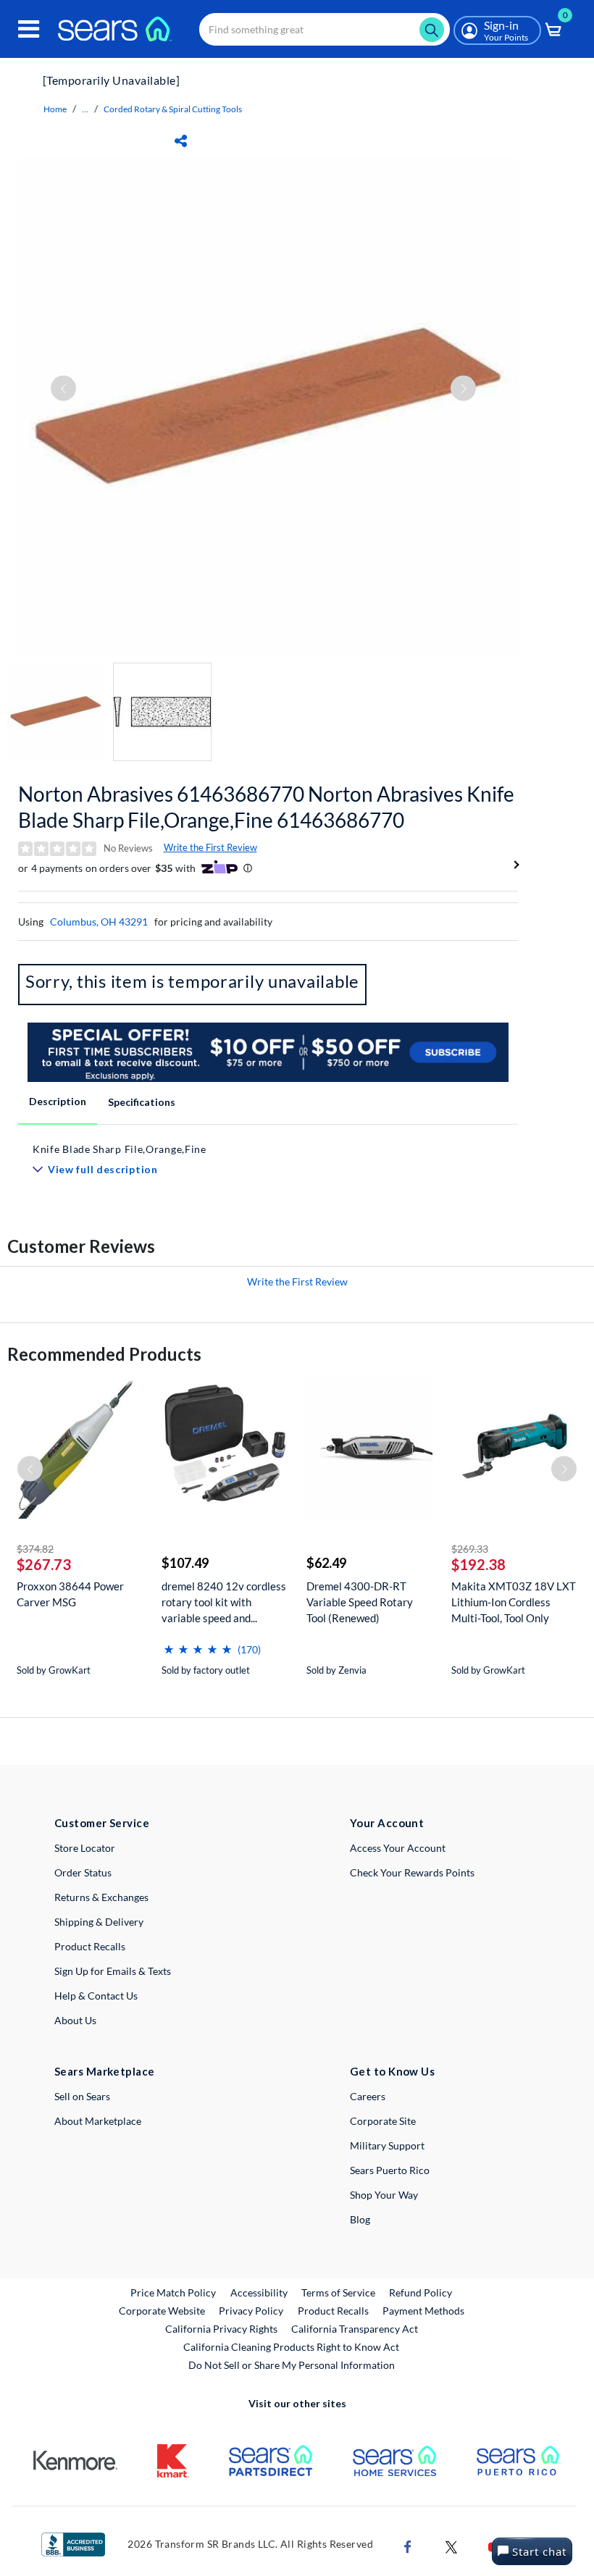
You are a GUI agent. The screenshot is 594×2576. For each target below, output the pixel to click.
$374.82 (35, 1549)
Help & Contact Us (96, 1996)
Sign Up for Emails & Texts (113, 1971)
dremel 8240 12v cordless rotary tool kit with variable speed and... (224, 1602)
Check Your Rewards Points (412, 1872)
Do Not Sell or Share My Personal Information (292, 2365)
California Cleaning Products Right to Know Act (291, 2347)
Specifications (142, 1102)
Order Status (83, 1872)
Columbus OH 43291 (99, 922)
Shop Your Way (384, 2195)
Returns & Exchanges (101, 1897)
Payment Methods (423, 2311)
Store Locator (85, 1848)
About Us (75, 2020)
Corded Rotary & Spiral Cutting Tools (173, 109)
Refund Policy (421, 2292)
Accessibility (259, 2292)
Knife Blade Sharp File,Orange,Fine (120, 1149)
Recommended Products (104, 1354)
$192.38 (478, 1564)
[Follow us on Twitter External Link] (451, 2545)
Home (55, 109)
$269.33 (470, 1549)
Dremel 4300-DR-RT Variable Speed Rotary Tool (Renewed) (360, 1602)
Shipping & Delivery (99, 1922)
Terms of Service (338, 2292)
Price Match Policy (173, 2292)
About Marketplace (98, 2121)
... (85, 109)
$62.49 (326, 1563)
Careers (368, 2096)
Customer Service (102, 1823)
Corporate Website (163, 2310)
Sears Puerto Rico (390, 2170)
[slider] (198, 1644)
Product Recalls (90, 1946)
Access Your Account (398, 1848)
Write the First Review (210, 847)
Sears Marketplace (105, 2071)
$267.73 (44, 1564)
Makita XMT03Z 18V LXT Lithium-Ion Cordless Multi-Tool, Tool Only (514, 1602)
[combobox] (325, 29)
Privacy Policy (251, 2311)
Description (58, 1101)
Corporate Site (383, 2121)
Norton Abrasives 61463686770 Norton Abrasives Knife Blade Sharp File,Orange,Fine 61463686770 (266, 807)
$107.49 (185, 1563)
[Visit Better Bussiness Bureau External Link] (73, 2543)
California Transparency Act (355, 2329)
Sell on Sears (82, 2096)
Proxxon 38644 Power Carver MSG (70, 1594)
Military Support (387, 2145)
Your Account (387, 1823)
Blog (360, 2219)
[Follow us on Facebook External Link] (408, 2545)
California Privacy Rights (221, 2329)
